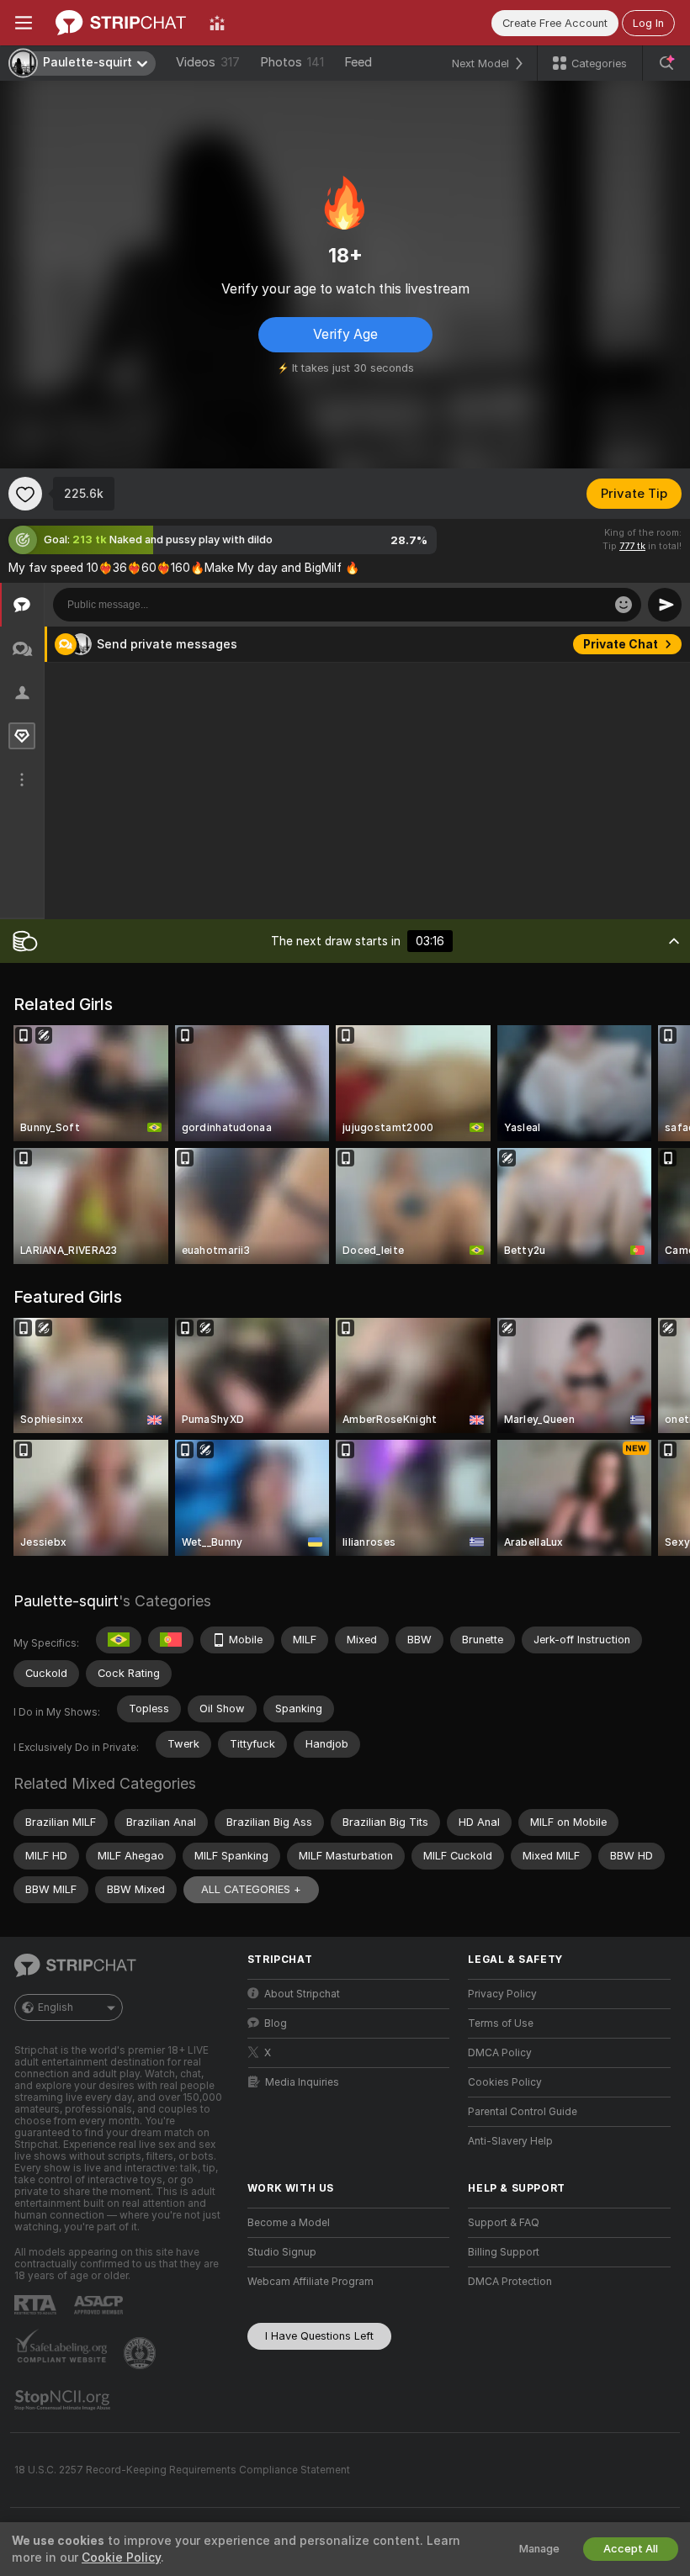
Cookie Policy (121, 2557)
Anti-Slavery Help (510, 2141)
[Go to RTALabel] (37, 2305)
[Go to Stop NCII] (64, 2400)
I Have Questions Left (319, 2336)
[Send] (665, 605)
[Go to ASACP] (100, 2305)
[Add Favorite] (25, 494)
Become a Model (289, 2223)
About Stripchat (302, 1994)
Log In (648, 23)
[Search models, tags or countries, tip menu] (666, 63)
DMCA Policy (500, 2053)
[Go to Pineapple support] (141, 2353)
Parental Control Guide (523, 2112)
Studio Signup (282, 2252)
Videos (208, 62)
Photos (292, 62)
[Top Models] (217, 23)
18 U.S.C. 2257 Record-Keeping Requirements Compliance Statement (182, 2470)
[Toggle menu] (24, 23)
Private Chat (621, 644)
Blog (276, 2023)
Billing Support (504, 2252)
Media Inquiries (302, 2082)
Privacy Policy (502, 1994)
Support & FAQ (504, 2223)
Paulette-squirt (66, 1601)
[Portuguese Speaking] (171, 1640)
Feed (358, 62)
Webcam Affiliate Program (310, 2282)
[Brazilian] (119, 1640)
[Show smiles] (624, 605)
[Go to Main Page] (121, 23)
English (56, 2007)
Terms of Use (501, 2023)
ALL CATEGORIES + (251, 1889)
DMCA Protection (510, 2282)
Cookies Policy (505, 2082)
